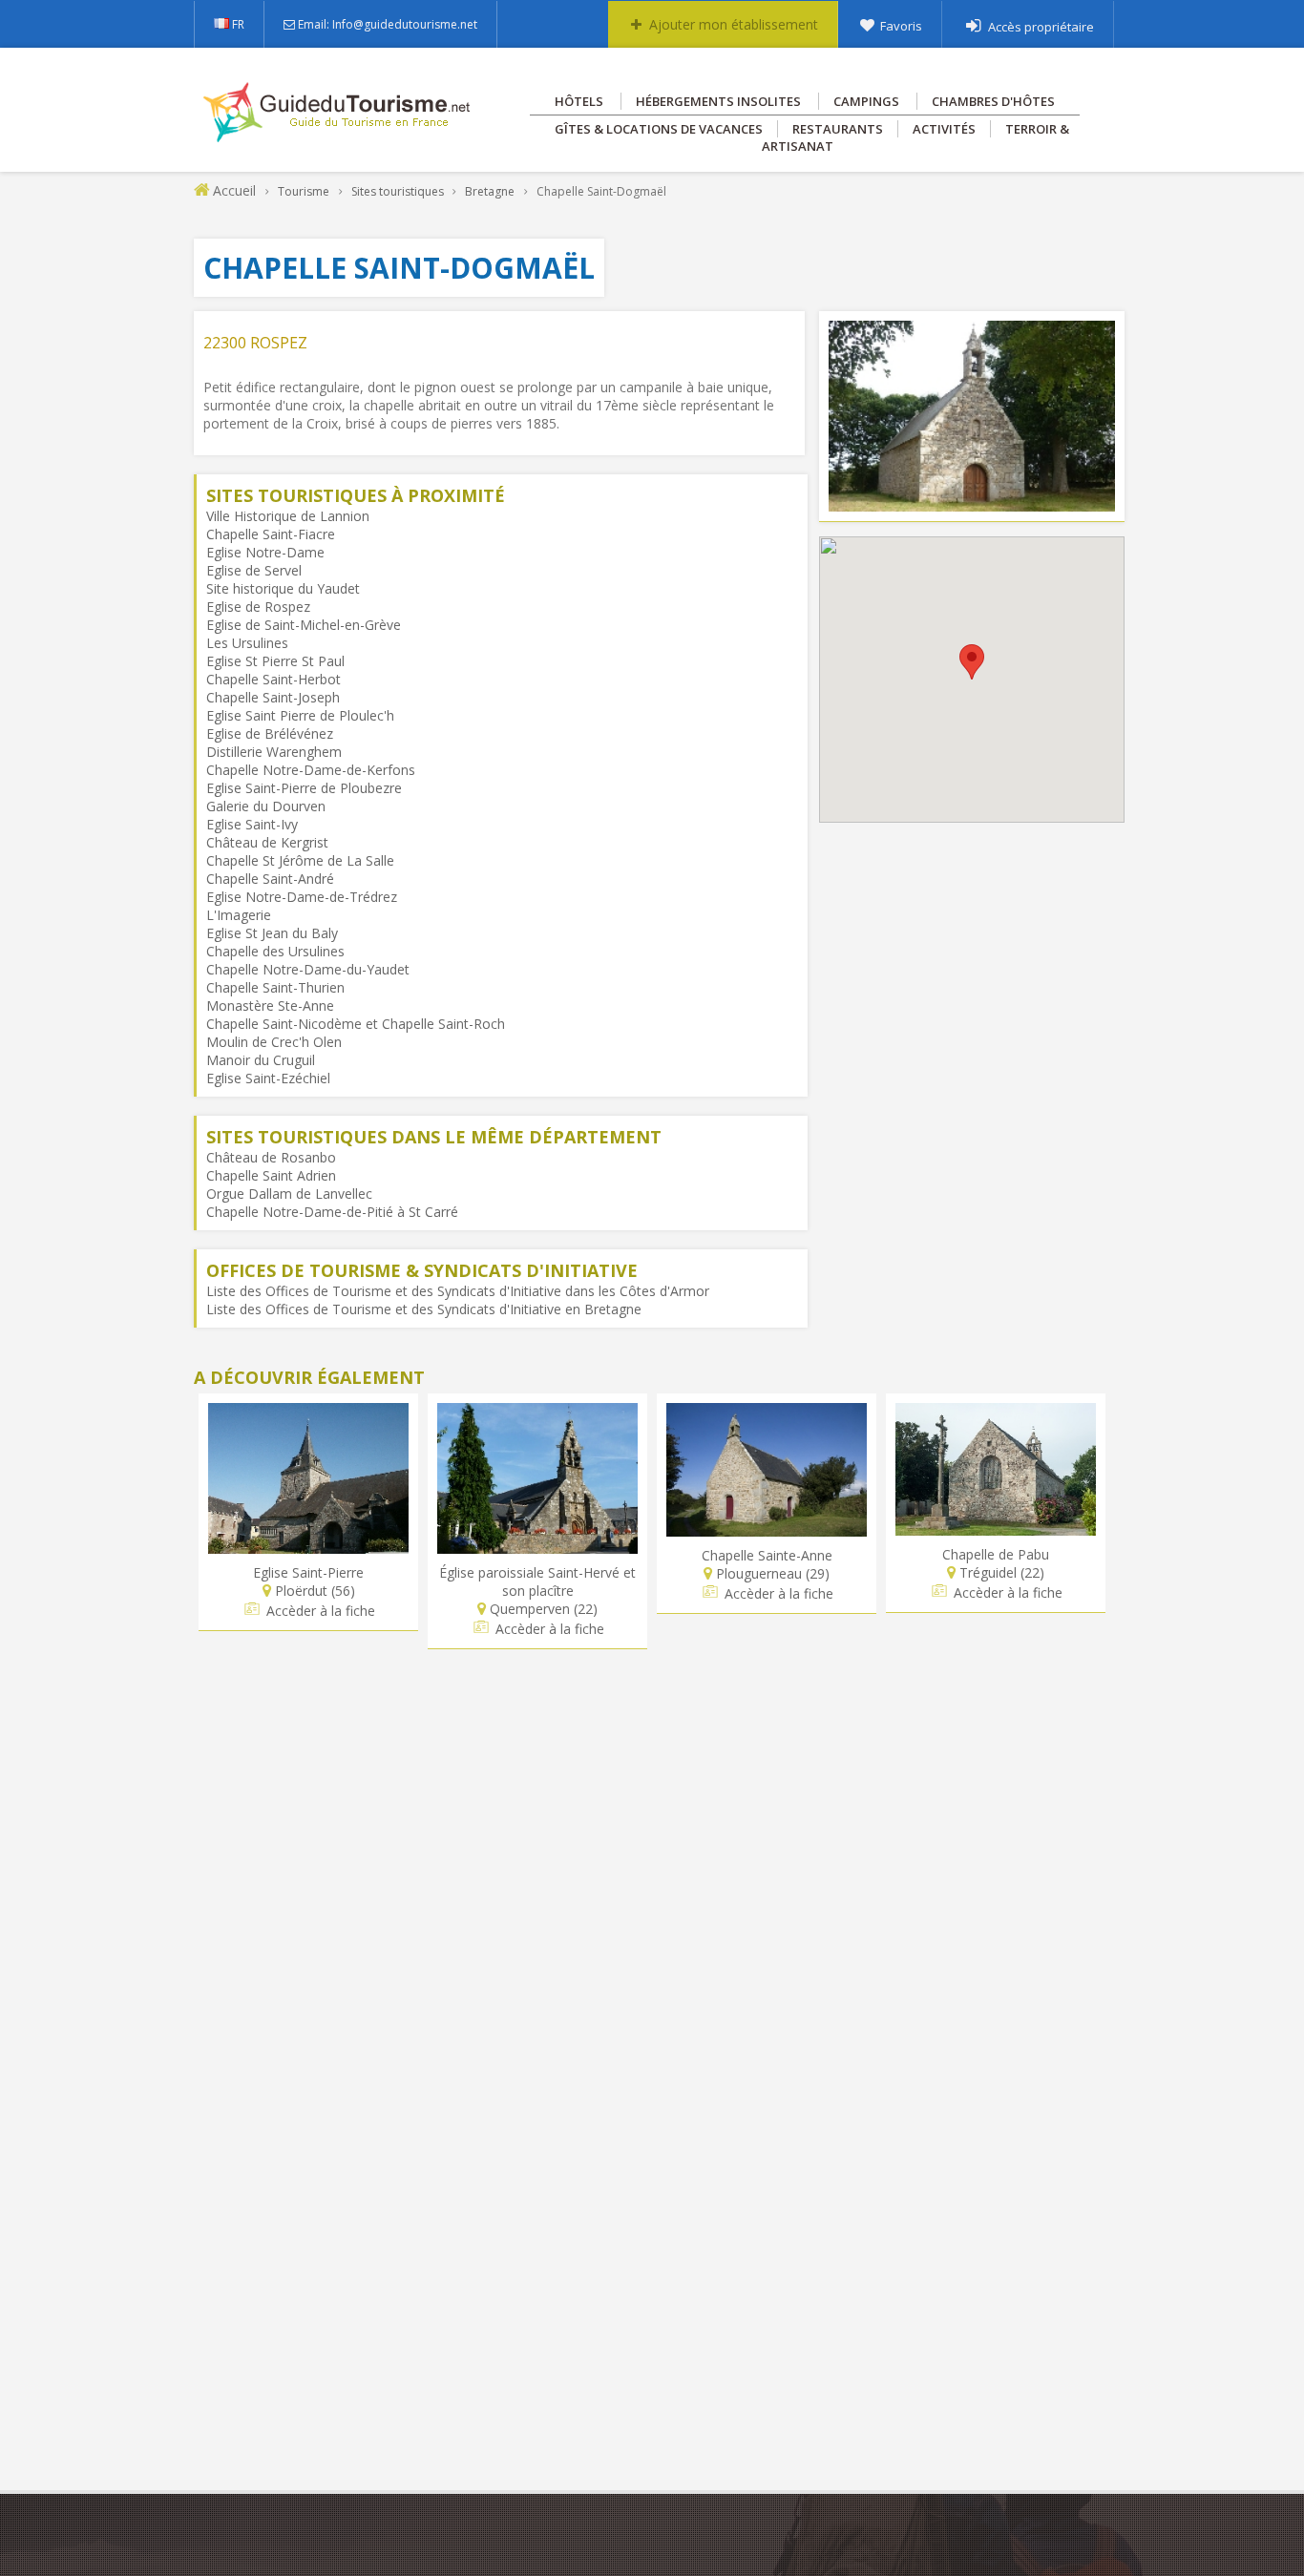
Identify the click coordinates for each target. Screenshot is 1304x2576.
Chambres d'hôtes (993, 101)
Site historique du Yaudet (283, 588)
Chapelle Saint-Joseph (273, 697)
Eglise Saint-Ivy (252, 824)
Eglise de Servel (254, 570)
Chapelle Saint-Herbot (273, 679)
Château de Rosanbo (271, 1157)
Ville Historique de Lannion (288, 516)
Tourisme (304, 191)
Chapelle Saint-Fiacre (271, 534)
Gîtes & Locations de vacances (659, 129)
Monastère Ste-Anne (270, 1005)
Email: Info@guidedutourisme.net (388, 24)
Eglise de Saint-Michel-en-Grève (304, 625)
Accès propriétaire (1041, 27)
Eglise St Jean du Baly (272, 933)
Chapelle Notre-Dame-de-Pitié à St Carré (332, 1212)
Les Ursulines (247, 643)
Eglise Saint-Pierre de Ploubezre (304, 788)
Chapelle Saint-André (270, 879)
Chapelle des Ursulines (275, 951)
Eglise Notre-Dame (265, 552)
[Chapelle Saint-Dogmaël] (972, 503)
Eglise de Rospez (258, 607)
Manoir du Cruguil (261, 1060)
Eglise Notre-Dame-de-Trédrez (302, 897)
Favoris (901, 26)
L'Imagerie (239, 915)
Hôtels (579, 101)
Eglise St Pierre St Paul (275, 661)
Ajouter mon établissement (734, 24)
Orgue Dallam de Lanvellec (289, 1194)
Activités (944, 129)
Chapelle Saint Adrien (271, 1175)
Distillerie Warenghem (274, 752)
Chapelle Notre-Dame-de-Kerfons (311, 770)
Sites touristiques (398, 191)
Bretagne (490, 191)
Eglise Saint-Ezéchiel (268, 1078)
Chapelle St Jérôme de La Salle (300, 860)
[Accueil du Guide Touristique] (338, 136)
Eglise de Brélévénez (270, 733)
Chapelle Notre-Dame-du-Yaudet (308, 969)
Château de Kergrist (267, 842)
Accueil (234, 190)
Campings (866, 101)
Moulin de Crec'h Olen (274, 1042)
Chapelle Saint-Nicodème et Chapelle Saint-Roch (356, 1024)
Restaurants (838, 129)
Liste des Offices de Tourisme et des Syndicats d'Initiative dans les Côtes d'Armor (458, 1291)
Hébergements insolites (718, 101)
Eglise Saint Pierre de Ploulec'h (300, 715)
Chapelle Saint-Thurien (275, 987)
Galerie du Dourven (266, 806)
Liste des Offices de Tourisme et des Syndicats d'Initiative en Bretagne (424, 1309)
